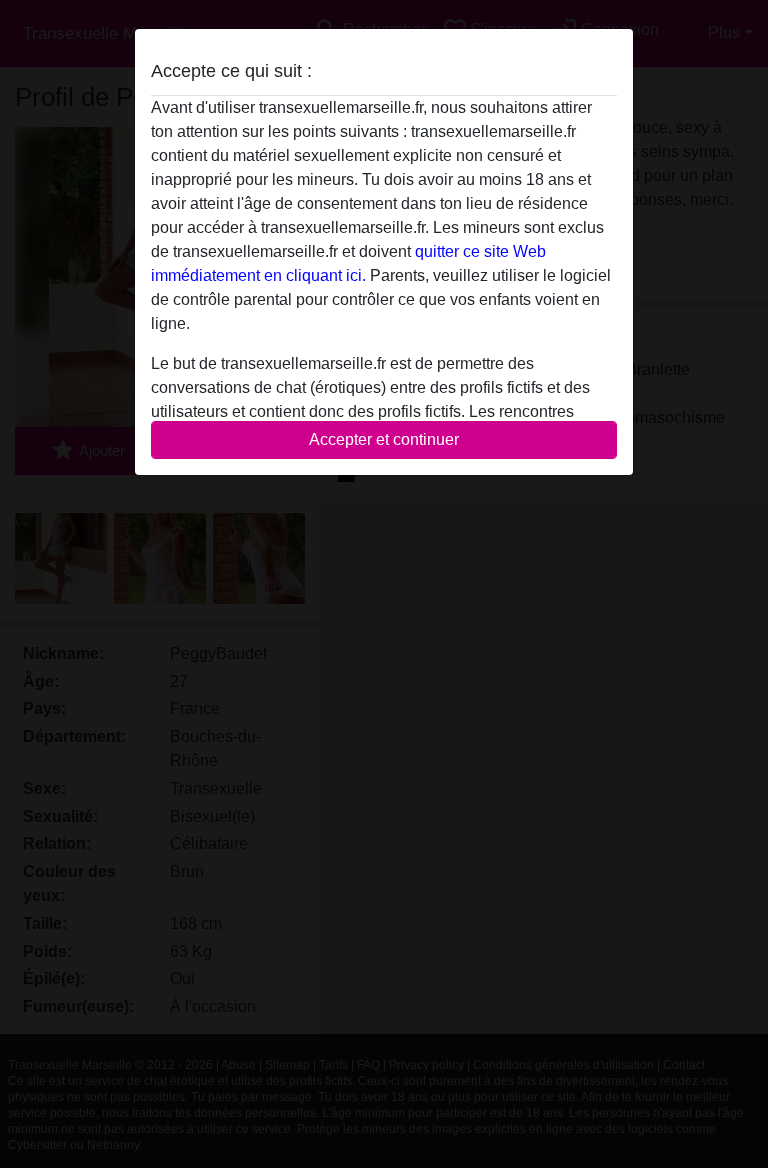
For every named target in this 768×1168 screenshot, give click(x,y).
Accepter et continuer (384, 439)
